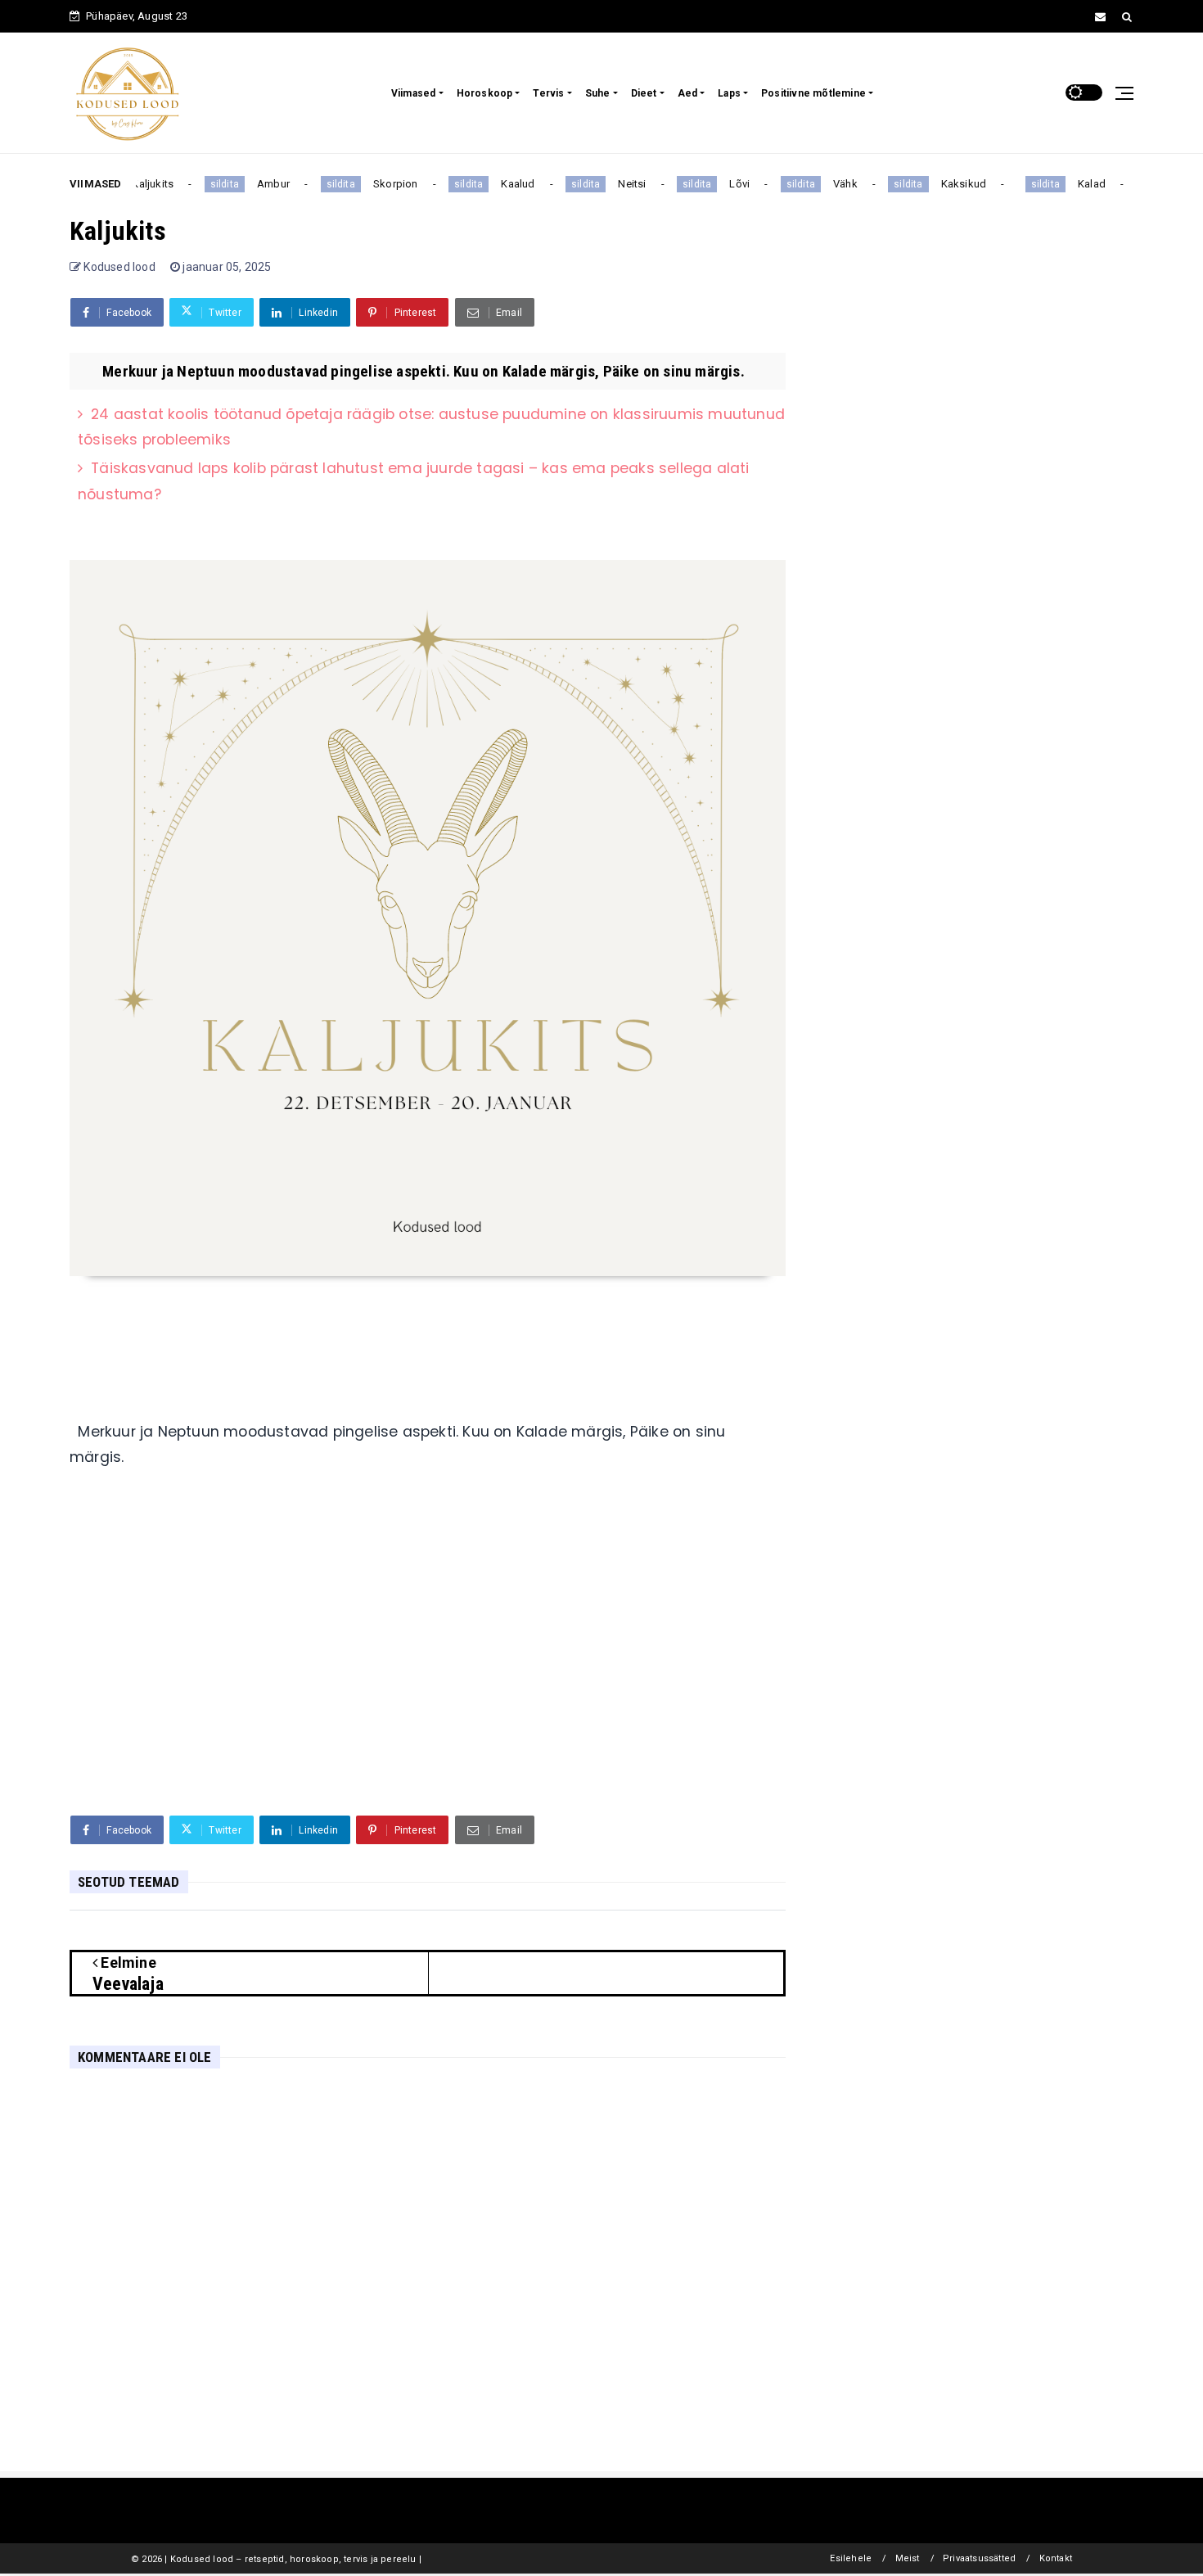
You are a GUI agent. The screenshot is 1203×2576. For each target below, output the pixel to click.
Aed (688, 93)
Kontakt (1056, 2558)
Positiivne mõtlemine (813, 93)
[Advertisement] (428, 1676)
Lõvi (725, 184)
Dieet (644, 93)
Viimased (414, 93)
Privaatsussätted (979, 2558)
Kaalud (504, 184)
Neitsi (618, 184)
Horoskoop (485, 93)
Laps (729, 93)
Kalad (1077, 184)
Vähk (831, 184)
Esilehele (851, 2558)
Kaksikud (949, 184)
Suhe (598, 93)
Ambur (259, 184)
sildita (210, 184)
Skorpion (381, 184)
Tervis (548, 93)
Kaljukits (139, 184)
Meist (908, 2558)
